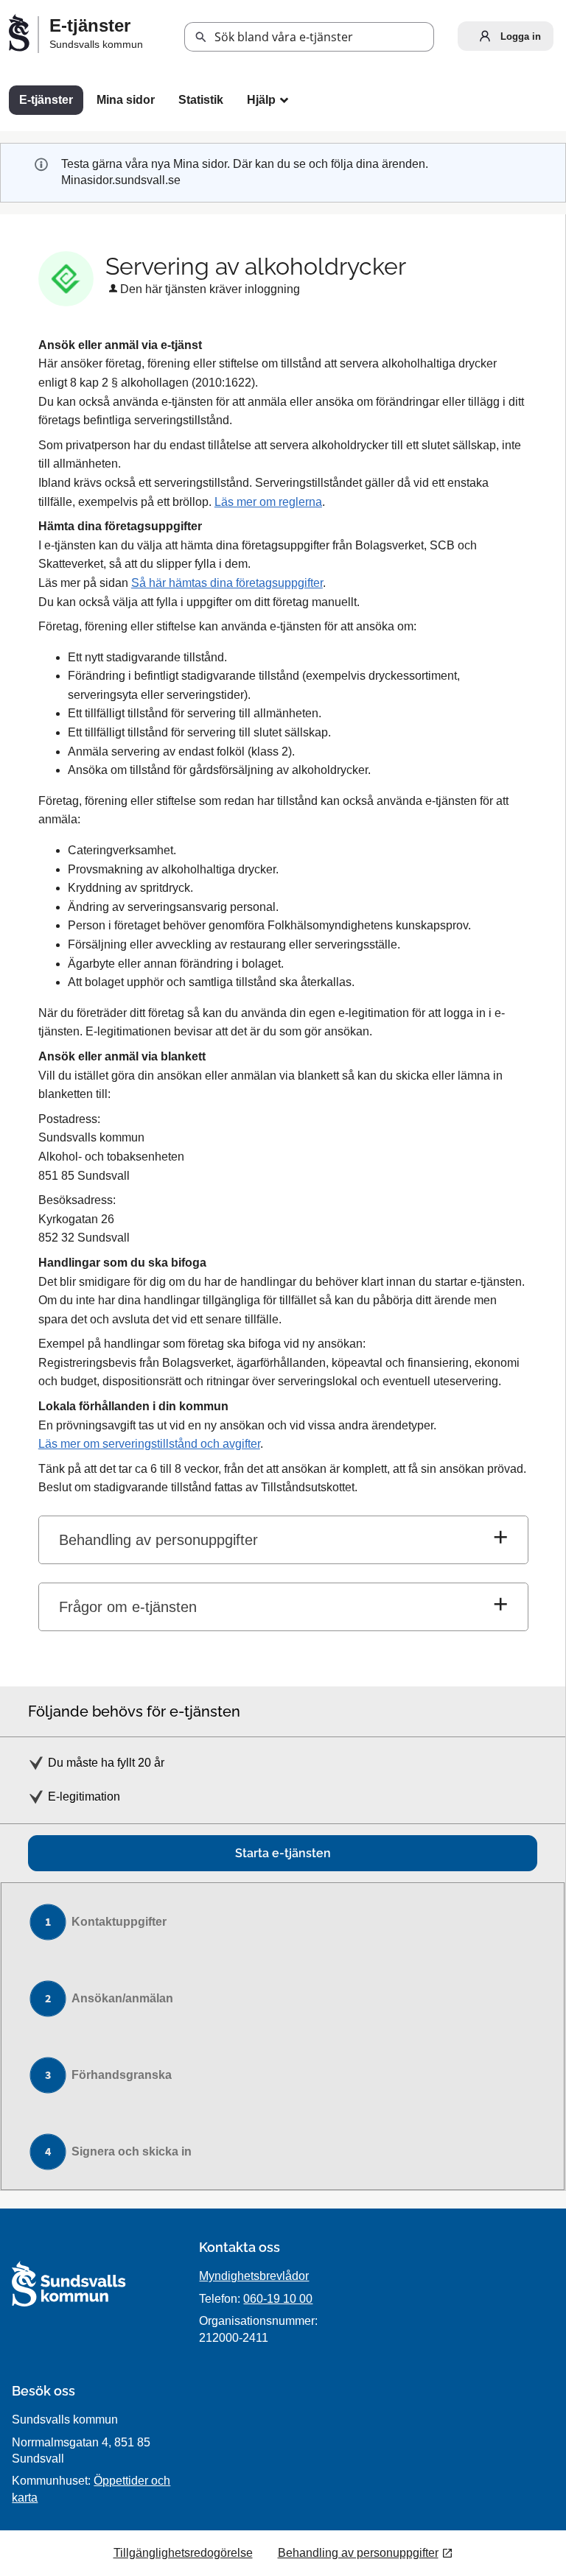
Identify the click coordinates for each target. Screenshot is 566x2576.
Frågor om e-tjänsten (128, 1607)
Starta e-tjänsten (283, 1853)
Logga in (519, 36)
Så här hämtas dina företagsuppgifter (227, 583)
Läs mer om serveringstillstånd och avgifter (149, 1444)
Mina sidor (126, 100)
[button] (201, 38)
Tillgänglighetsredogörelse (183, 2553)
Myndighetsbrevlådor (254, 2276)
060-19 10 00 (278, 2299)
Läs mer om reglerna (268, 502)
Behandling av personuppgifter (158, 1540)
